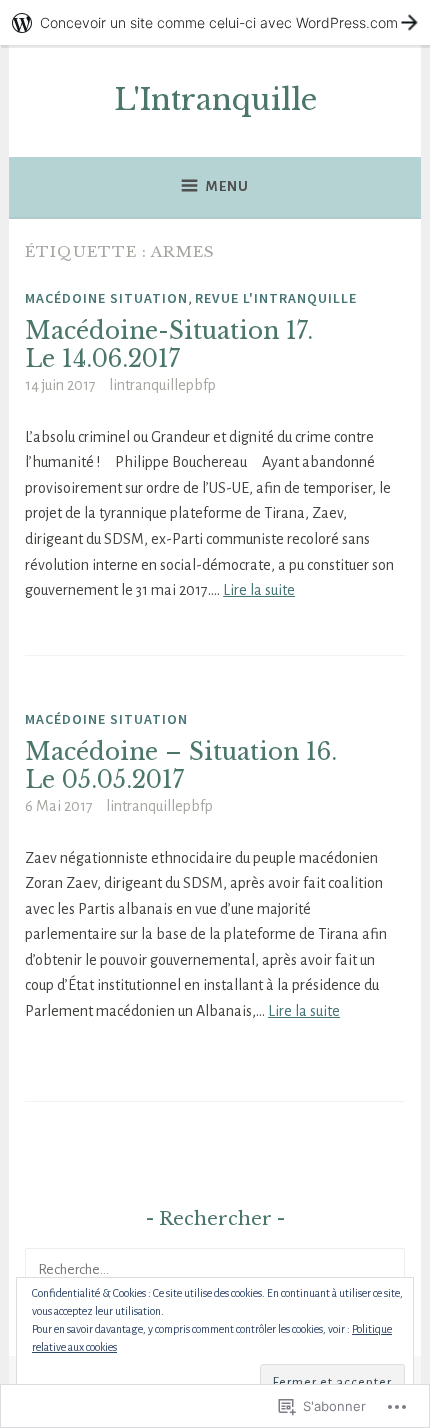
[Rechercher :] (215, 1269)
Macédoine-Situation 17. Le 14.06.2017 (169, 345)
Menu (227, 186)
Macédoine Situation (106, 298)
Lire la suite (259, 590)
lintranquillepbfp (162, 385)
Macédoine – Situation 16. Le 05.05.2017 (181, 766)
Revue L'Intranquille (276, 298)
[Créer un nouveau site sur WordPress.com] (215, 22)
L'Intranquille (215, 100)
